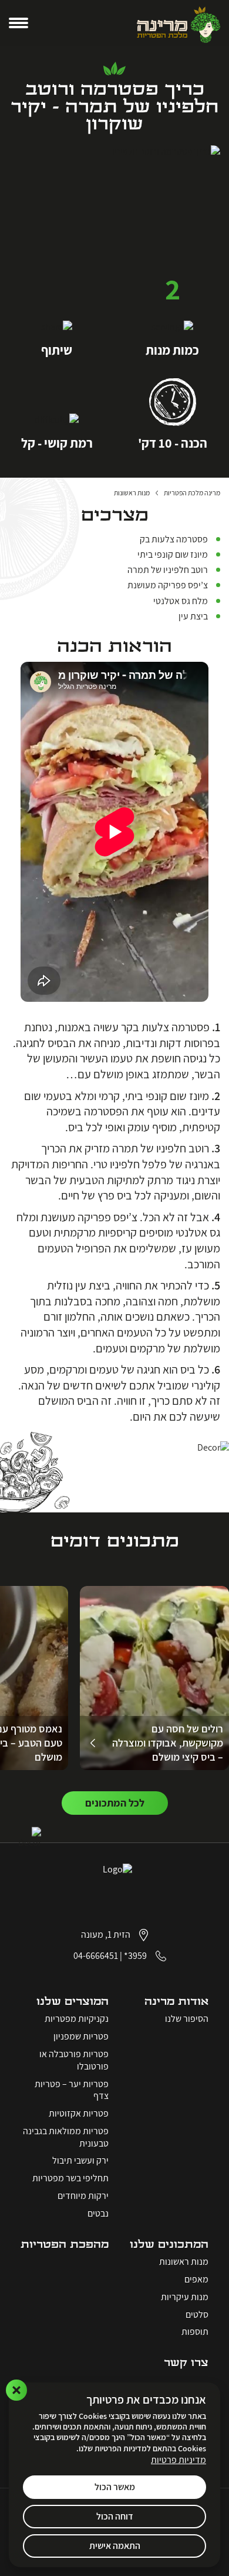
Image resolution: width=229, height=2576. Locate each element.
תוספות (195, 2332)
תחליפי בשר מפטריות (70, 2178)
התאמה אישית (115, 2546)
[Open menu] (18, 23)
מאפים (196, 2280)
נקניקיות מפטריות (77, 2019)
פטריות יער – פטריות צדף (72, 2090)
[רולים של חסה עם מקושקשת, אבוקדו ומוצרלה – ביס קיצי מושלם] (154, 1678)
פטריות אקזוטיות (79, 2114)
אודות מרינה (176, 2002)
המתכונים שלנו (169, 2245)
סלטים (197, 2315)
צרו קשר (186, 2363)
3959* (135, 1956)
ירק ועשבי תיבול (80, 2161)
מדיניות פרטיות (179, 2460)
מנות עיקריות (185, 2297)
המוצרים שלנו (73, 2002)
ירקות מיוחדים (83, 2196)
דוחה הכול (115, 2516)
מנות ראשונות (184, 2262)
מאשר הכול (115, 2487)
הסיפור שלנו (187, 2019)
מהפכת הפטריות (65, 2245)
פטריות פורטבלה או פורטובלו (74, 2060)
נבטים (98, 2214)
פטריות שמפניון (81, 2037)
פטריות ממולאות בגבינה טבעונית (66, 2137)
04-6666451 (96, 1956)
